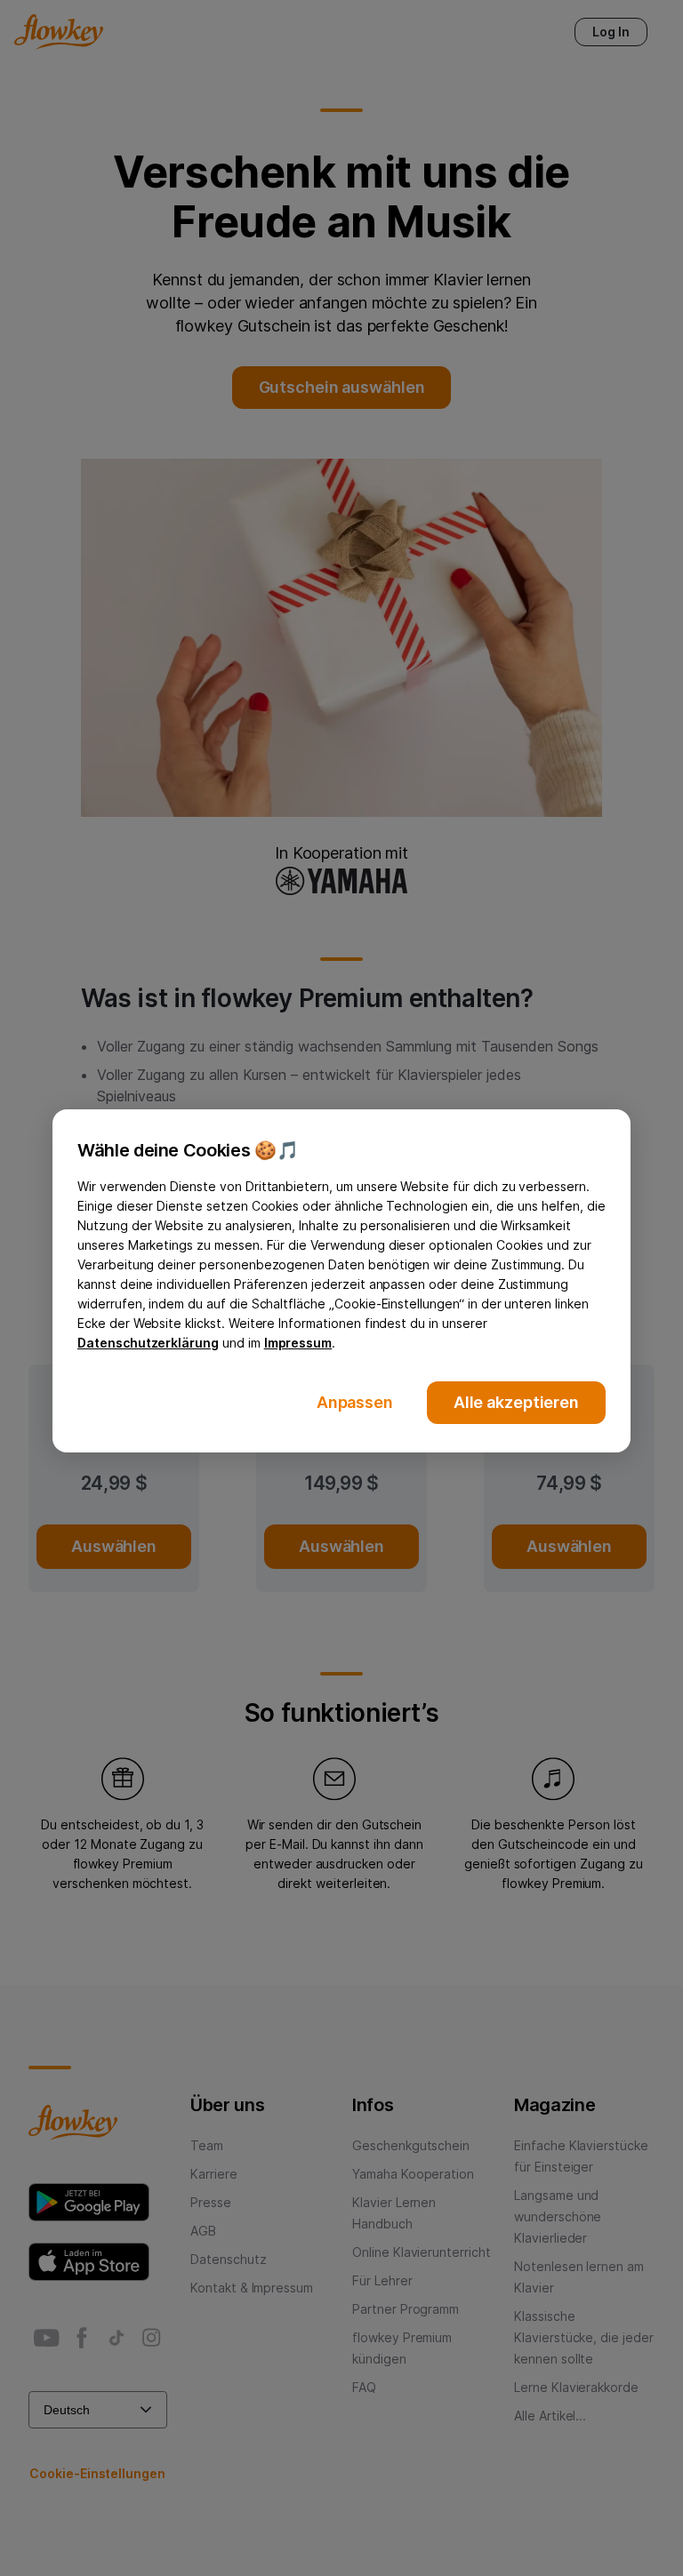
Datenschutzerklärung (148, 1343)
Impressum (298, 1343)
